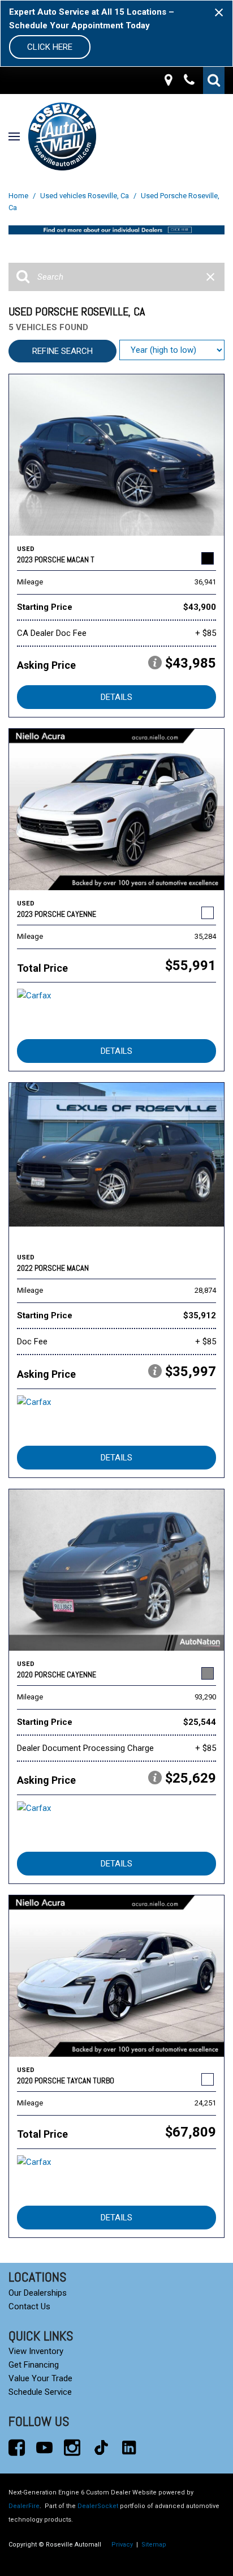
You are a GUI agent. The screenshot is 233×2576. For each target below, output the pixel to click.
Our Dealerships (38, 2293)
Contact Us (29, 2306)
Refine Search (62, 351)
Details (116, 697)
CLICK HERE (50, 47)
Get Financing (34, 2365)
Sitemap (154, 2545)
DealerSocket (98, 2506)
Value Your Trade (40, 2378)
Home (19, 196)
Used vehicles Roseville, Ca (85, 196)
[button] (214, 80)
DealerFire (24, 2506)
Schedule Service (40, 2392)
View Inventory (36, 2351)
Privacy (122, 2545)
